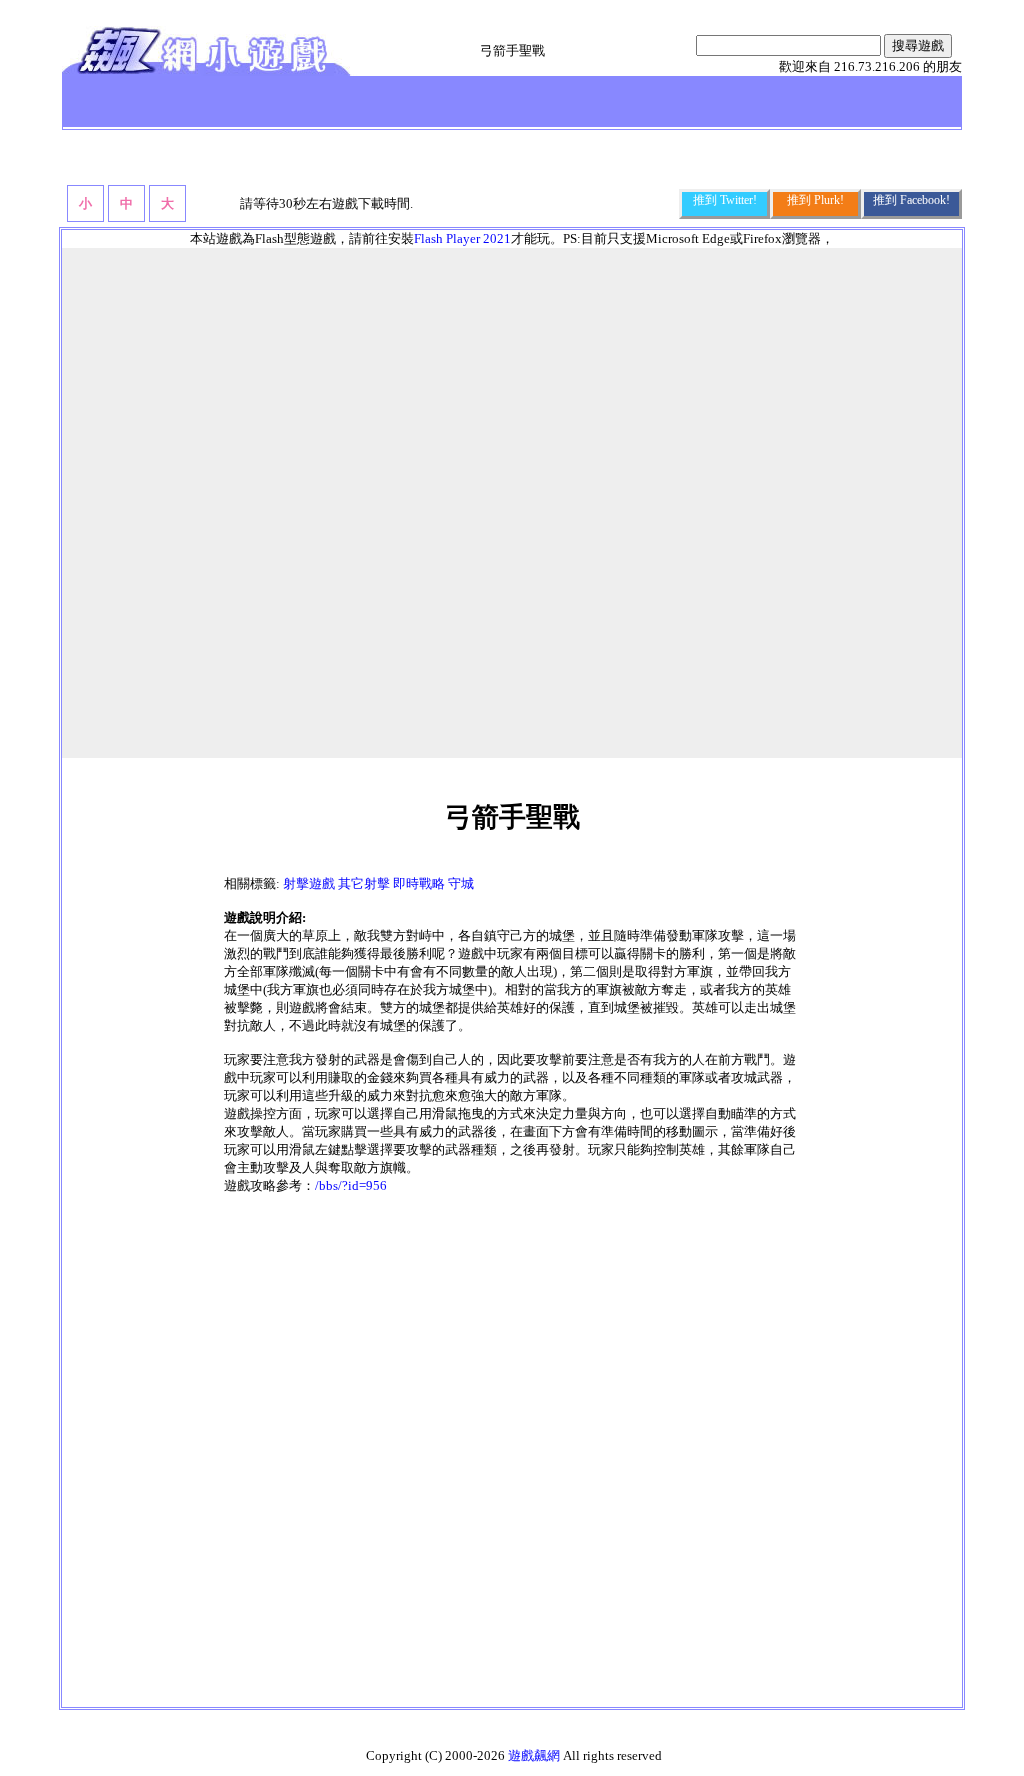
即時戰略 (419, 883)
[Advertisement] (512, 1448)
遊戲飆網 (534, 1755)
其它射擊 (364, 883)
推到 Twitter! (725, 200)
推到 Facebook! (911, 200)
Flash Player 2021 (462, 238)
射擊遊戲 (309, 883)
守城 (461, 883)
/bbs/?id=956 (351, 1185)
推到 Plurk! (815, 200)
